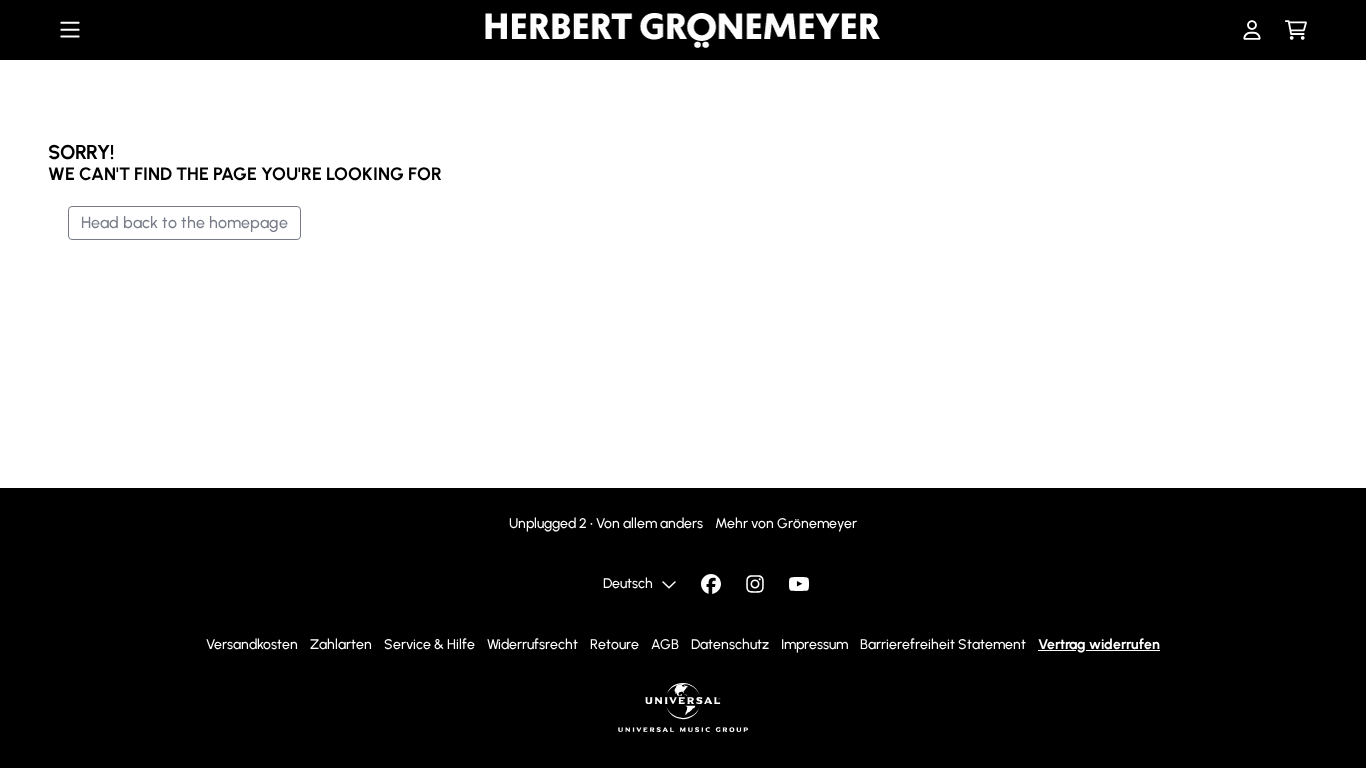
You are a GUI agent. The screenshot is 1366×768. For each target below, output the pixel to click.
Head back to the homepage (184, 222)
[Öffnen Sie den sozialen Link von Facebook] (711, 584)
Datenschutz (730, 644)
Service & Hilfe (429, 644)
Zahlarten (341, 644)
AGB (665, 644)
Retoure (614, 644)
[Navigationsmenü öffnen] (70, 30)
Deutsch (628, 583)
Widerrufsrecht (532, 644)
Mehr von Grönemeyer (786, 523)
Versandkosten (252, 644)
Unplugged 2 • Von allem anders (606, 523)
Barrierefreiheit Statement (943, 644)
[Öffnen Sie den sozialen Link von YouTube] (799, 584)
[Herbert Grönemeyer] (683, 30)
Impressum (814, 644)
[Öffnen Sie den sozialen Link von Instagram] (755, 584)
